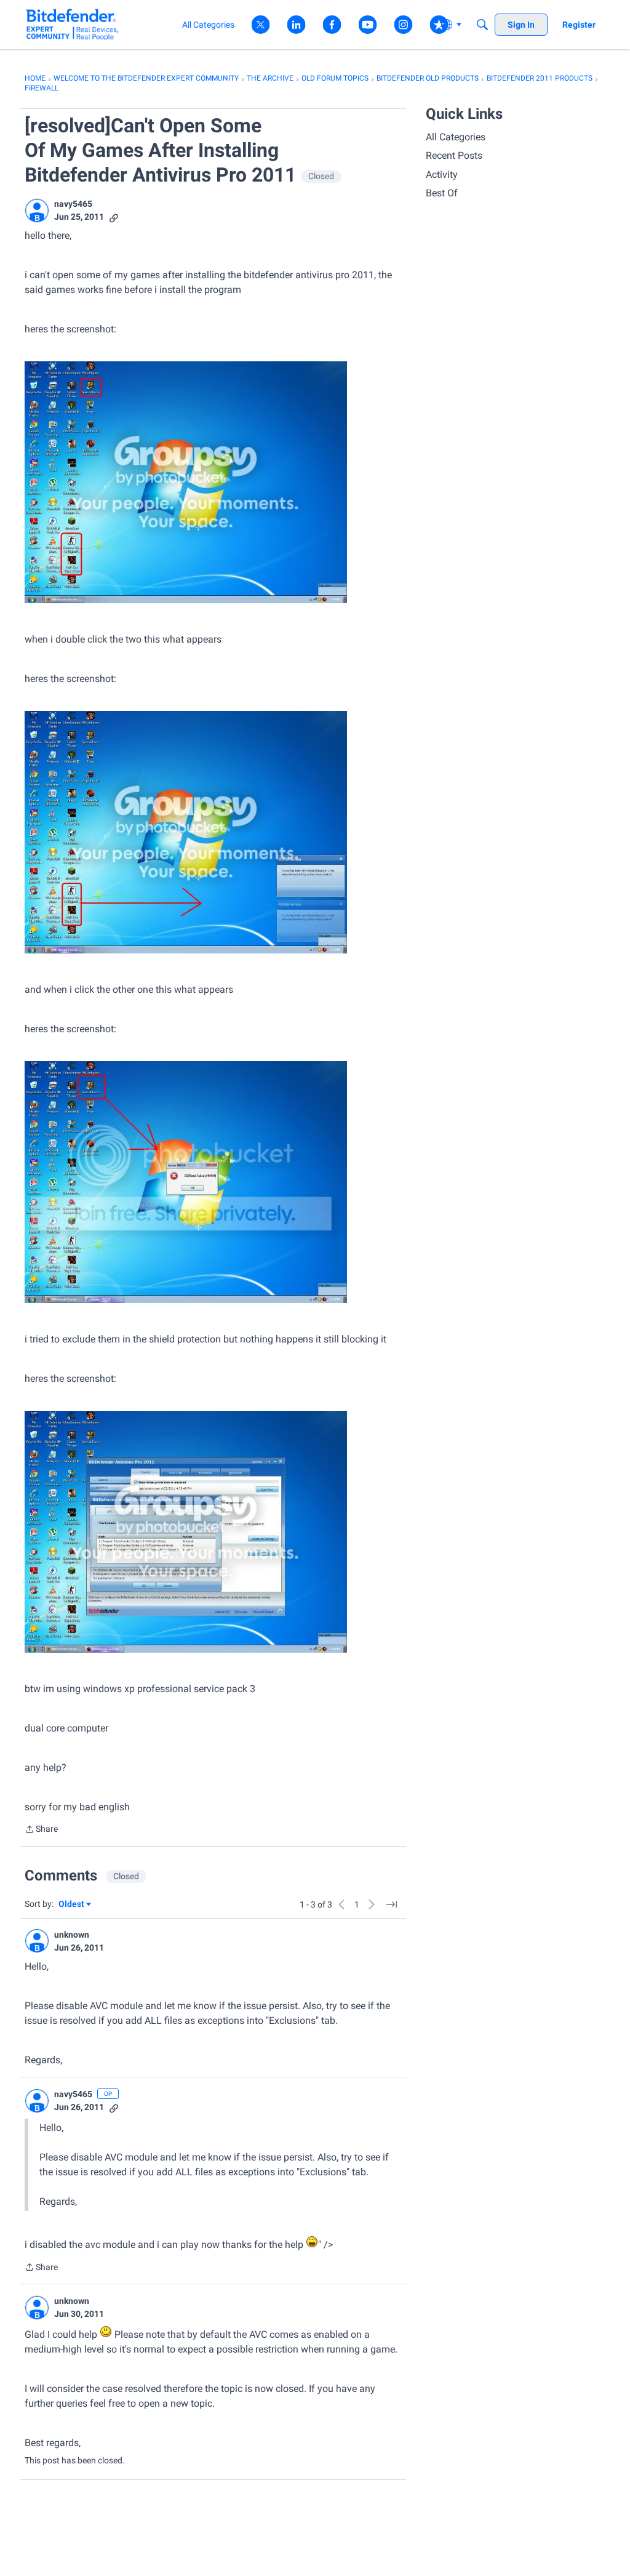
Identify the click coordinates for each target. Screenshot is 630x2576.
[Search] (482, 25)
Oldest (72, 1905)
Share (41, 1830)
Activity (442, 175)
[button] (37, 211)
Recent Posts (454, 155)
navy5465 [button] (73, 204)
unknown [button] (72, 1935)
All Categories (456, 137)
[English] (72, 24)
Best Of (442, 193)
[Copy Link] (114, 217)
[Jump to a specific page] (391, 1904)
